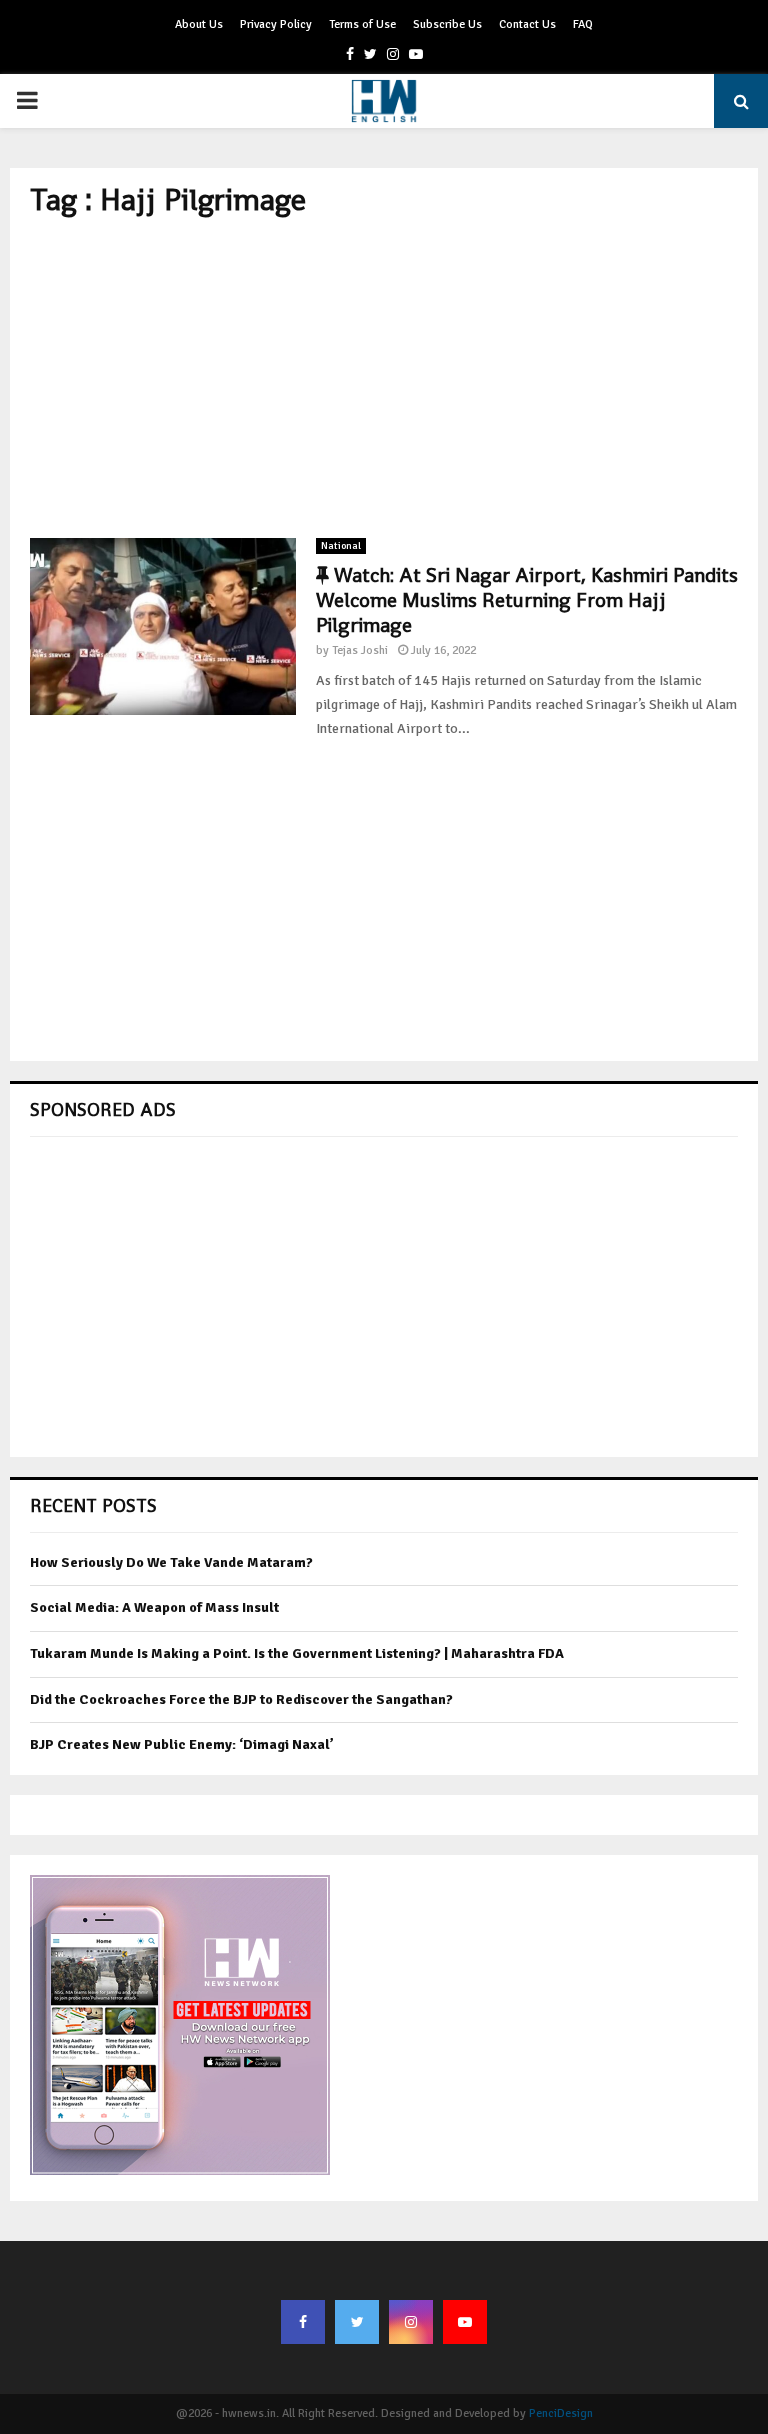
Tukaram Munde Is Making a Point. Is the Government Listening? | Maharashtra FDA (297, 1653)
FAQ (583, 24)
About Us (199, 24)
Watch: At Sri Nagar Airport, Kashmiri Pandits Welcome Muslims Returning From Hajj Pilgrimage (527, 600)
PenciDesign (561, 2413)
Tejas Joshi (360, 650)
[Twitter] (357, 2322)
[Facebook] (303, 2322)
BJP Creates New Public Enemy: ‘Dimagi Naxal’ (182, 1744)
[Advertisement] (384, 378)
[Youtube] (465, 2322)
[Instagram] (411, 2322)
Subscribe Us (447, 24)
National (341, 546)
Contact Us (527, 24)
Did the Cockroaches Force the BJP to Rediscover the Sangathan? (241, 1699)
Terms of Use (362, 24)
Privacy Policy (276, 24)
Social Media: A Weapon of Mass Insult (154, 1607)
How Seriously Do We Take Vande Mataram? (171, 1562)
